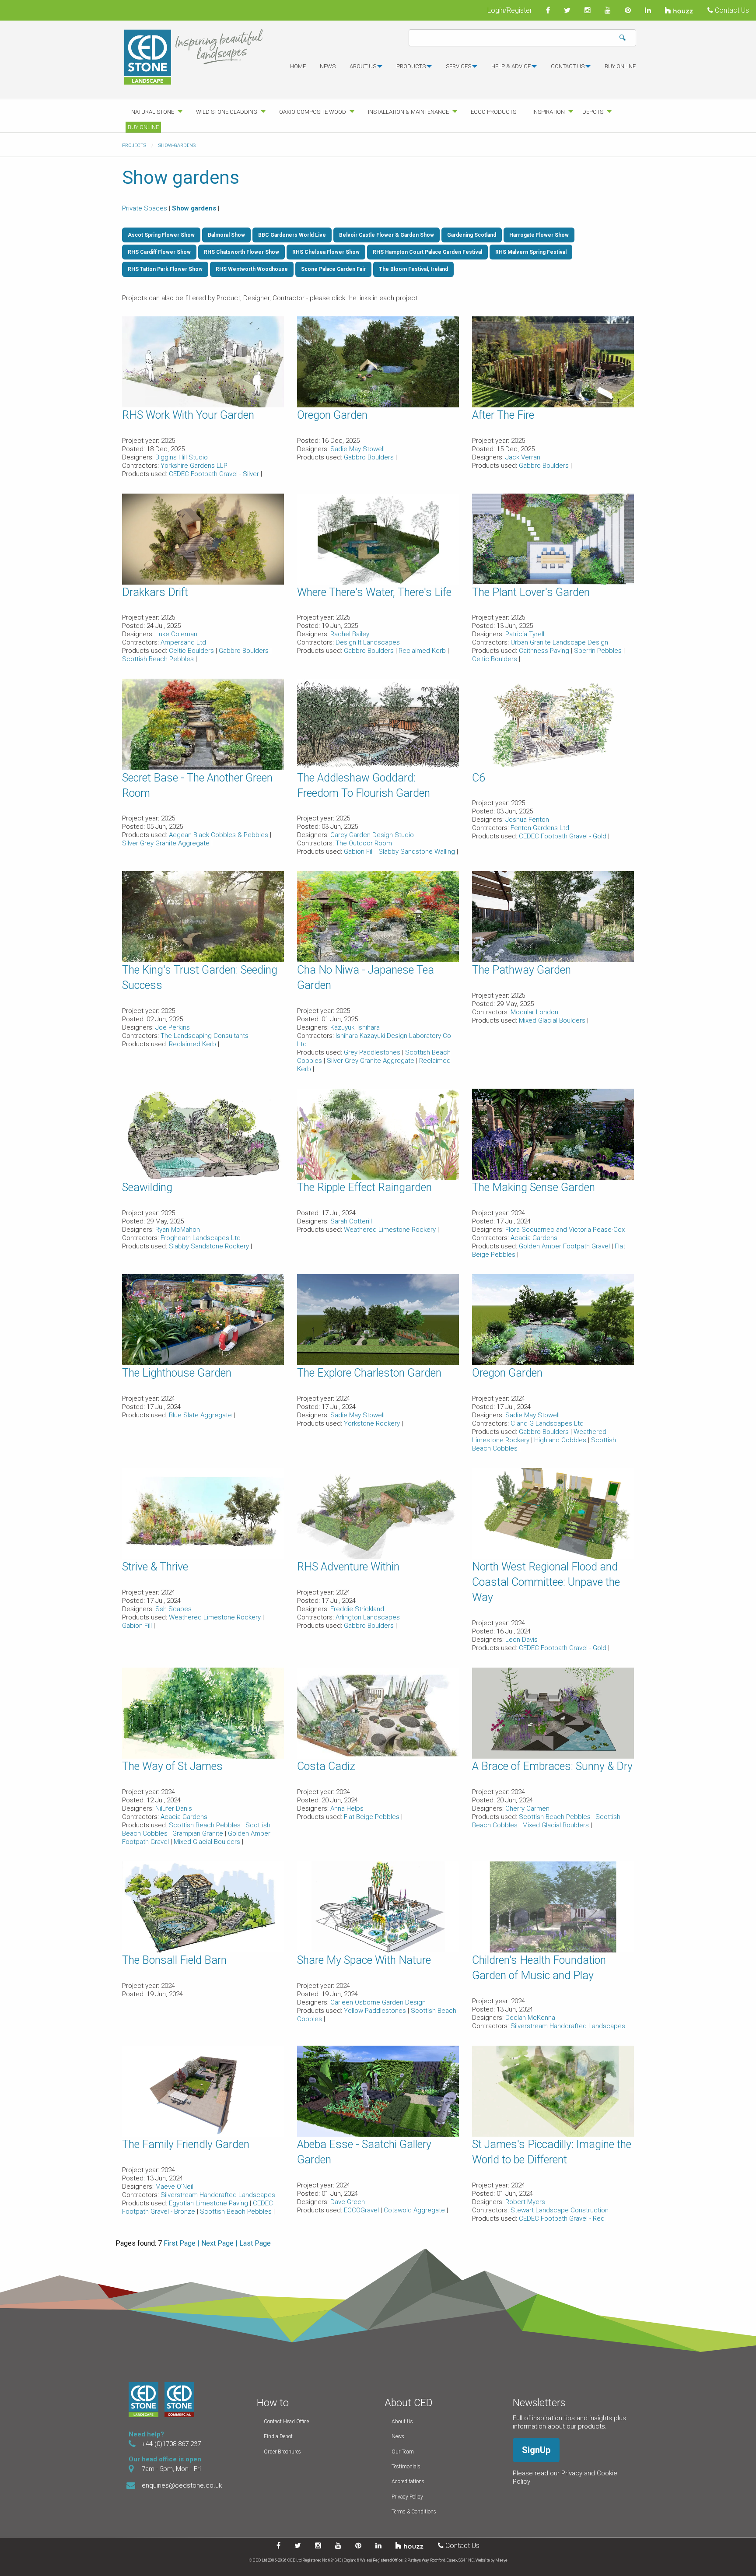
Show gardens (194, 208)
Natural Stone (153, 112)
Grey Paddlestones (373, 1052)
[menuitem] (298, 70)
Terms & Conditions (414, 2512)
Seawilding (147, 1187)
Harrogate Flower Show (539, 235)
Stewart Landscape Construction (560, 2210)
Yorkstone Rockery (373, 1423)
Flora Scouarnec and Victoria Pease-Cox (565, 1230)
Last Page (255, 2243)
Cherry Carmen (527, 1808)
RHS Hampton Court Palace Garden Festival (427, 252)
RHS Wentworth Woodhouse (252, 269)
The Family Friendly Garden (186, 2144)
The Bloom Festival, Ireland (413, 269)
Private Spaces (145, 208)
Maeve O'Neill (175, 2187)
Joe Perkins (173, 1027)
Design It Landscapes (368, 642)
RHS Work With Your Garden (188, 415)
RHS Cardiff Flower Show (159, 252)
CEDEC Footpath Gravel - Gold (563, 836)
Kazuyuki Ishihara (355, 1027)
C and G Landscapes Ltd (547, 1423)
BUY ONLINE (620, 66)
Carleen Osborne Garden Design (378, 2002)
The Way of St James (172, 1766)
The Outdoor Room (364, 843)
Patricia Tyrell (525, 634)
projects (134, 145)
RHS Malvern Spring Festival (531, 252)
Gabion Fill (360, 852)
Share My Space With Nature (364, 1960)
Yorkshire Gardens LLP (194, 466)
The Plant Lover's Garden (531, 592)
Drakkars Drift (155, 592)
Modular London (534, 1012)
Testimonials (406, 2467)
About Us (402, 2422)
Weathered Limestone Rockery (391, 1230)
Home (298, 66)
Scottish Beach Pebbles (159, 659)
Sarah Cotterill (351, 1221)
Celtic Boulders (192, 651)
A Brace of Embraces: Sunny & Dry (552, 1766)
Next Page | (219, 2243)
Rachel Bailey (350, 634)
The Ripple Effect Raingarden (364, 1187)
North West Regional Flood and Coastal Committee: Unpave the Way (546, 1582)
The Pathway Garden (521, 970)
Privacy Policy (407, 2497)
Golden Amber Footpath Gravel (565, 1246)
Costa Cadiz (326, 1766)
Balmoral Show (226, 235)
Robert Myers (525, 2202)
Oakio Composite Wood (313, 112)
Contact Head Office (286, 2422)
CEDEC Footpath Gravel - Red (563, 2219)
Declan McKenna (530, 2018)
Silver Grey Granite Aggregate (167, 843)
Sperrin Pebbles (599, 651)
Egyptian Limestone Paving (209, 2203)
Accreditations (408, 2481)
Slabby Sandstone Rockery (210, 1246)
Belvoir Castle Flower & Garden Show (387, 235)
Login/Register (510, 10)
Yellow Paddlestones (376, 2011)
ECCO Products (493, 112)
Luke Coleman (176, 634)
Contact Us (731, 10)
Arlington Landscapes (368, 1617)
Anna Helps (347, 1808)
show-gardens (177, 145)
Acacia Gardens (534, 1238)
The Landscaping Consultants (205, 1036)
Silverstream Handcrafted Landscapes (568, 2026)
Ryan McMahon (178, 1230)
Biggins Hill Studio (182, 457)
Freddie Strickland (357, 1609)
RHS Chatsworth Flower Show (241, 252)
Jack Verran (523, 457)
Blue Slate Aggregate (201, 1415)
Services (458, 66)
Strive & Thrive (155, 1567)
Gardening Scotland (472, 235)
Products (411, 66)
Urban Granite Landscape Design (559, 642)
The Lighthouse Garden (177, 1373)
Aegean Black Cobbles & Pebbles (219, 835)
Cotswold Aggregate (415, 2210)
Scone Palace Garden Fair (333, 269)
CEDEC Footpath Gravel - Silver (215, 474)
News (328, 66)
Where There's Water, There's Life (374, 592)
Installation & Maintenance (408, 112)
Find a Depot (278, 2436)
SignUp (536, 2450)
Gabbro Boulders (370, 457)
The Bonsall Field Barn (174, 1960)
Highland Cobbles (561, 1440)
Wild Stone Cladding (227, 112)
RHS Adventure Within (348, 1567)
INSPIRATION (549, 112)
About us (363, 66)
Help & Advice (511, 66)
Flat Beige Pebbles (373, 1817)
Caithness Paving (545, 651)
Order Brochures (282, 2452)
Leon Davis (521, 1640)
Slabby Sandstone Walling (418, 852)
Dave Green (348, 2202)
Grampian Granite (199, 1833)
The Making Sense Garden (534, 1187)
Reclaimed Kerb (423, 651)
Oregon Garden (332, 415)
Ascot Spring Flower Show (161, 235)
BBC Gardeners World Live (292, 235)
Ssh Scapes (173, 1609)
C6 (479, 778)
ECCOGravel (362, 2210)
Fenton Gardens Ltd (540, 828)
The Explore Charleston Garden (369, 1373)
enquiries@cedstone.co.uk (182, 2485)
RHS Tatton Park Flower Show (165, 269)
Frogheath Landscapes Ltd (201, 1238)
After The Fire (503, 415)
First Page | (182, 2243)
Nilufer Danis (174, 1808)
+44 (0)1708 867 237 (171, 2444)
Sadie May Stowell (357, 449)
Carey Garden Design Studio (372, 835)
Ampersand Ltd (183, 642)
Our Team (403, 2452)
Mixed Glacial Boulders (553, 1020)
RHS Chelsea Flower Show (326, 252)
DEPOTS (593, 112)
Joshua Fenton (527, 820)
